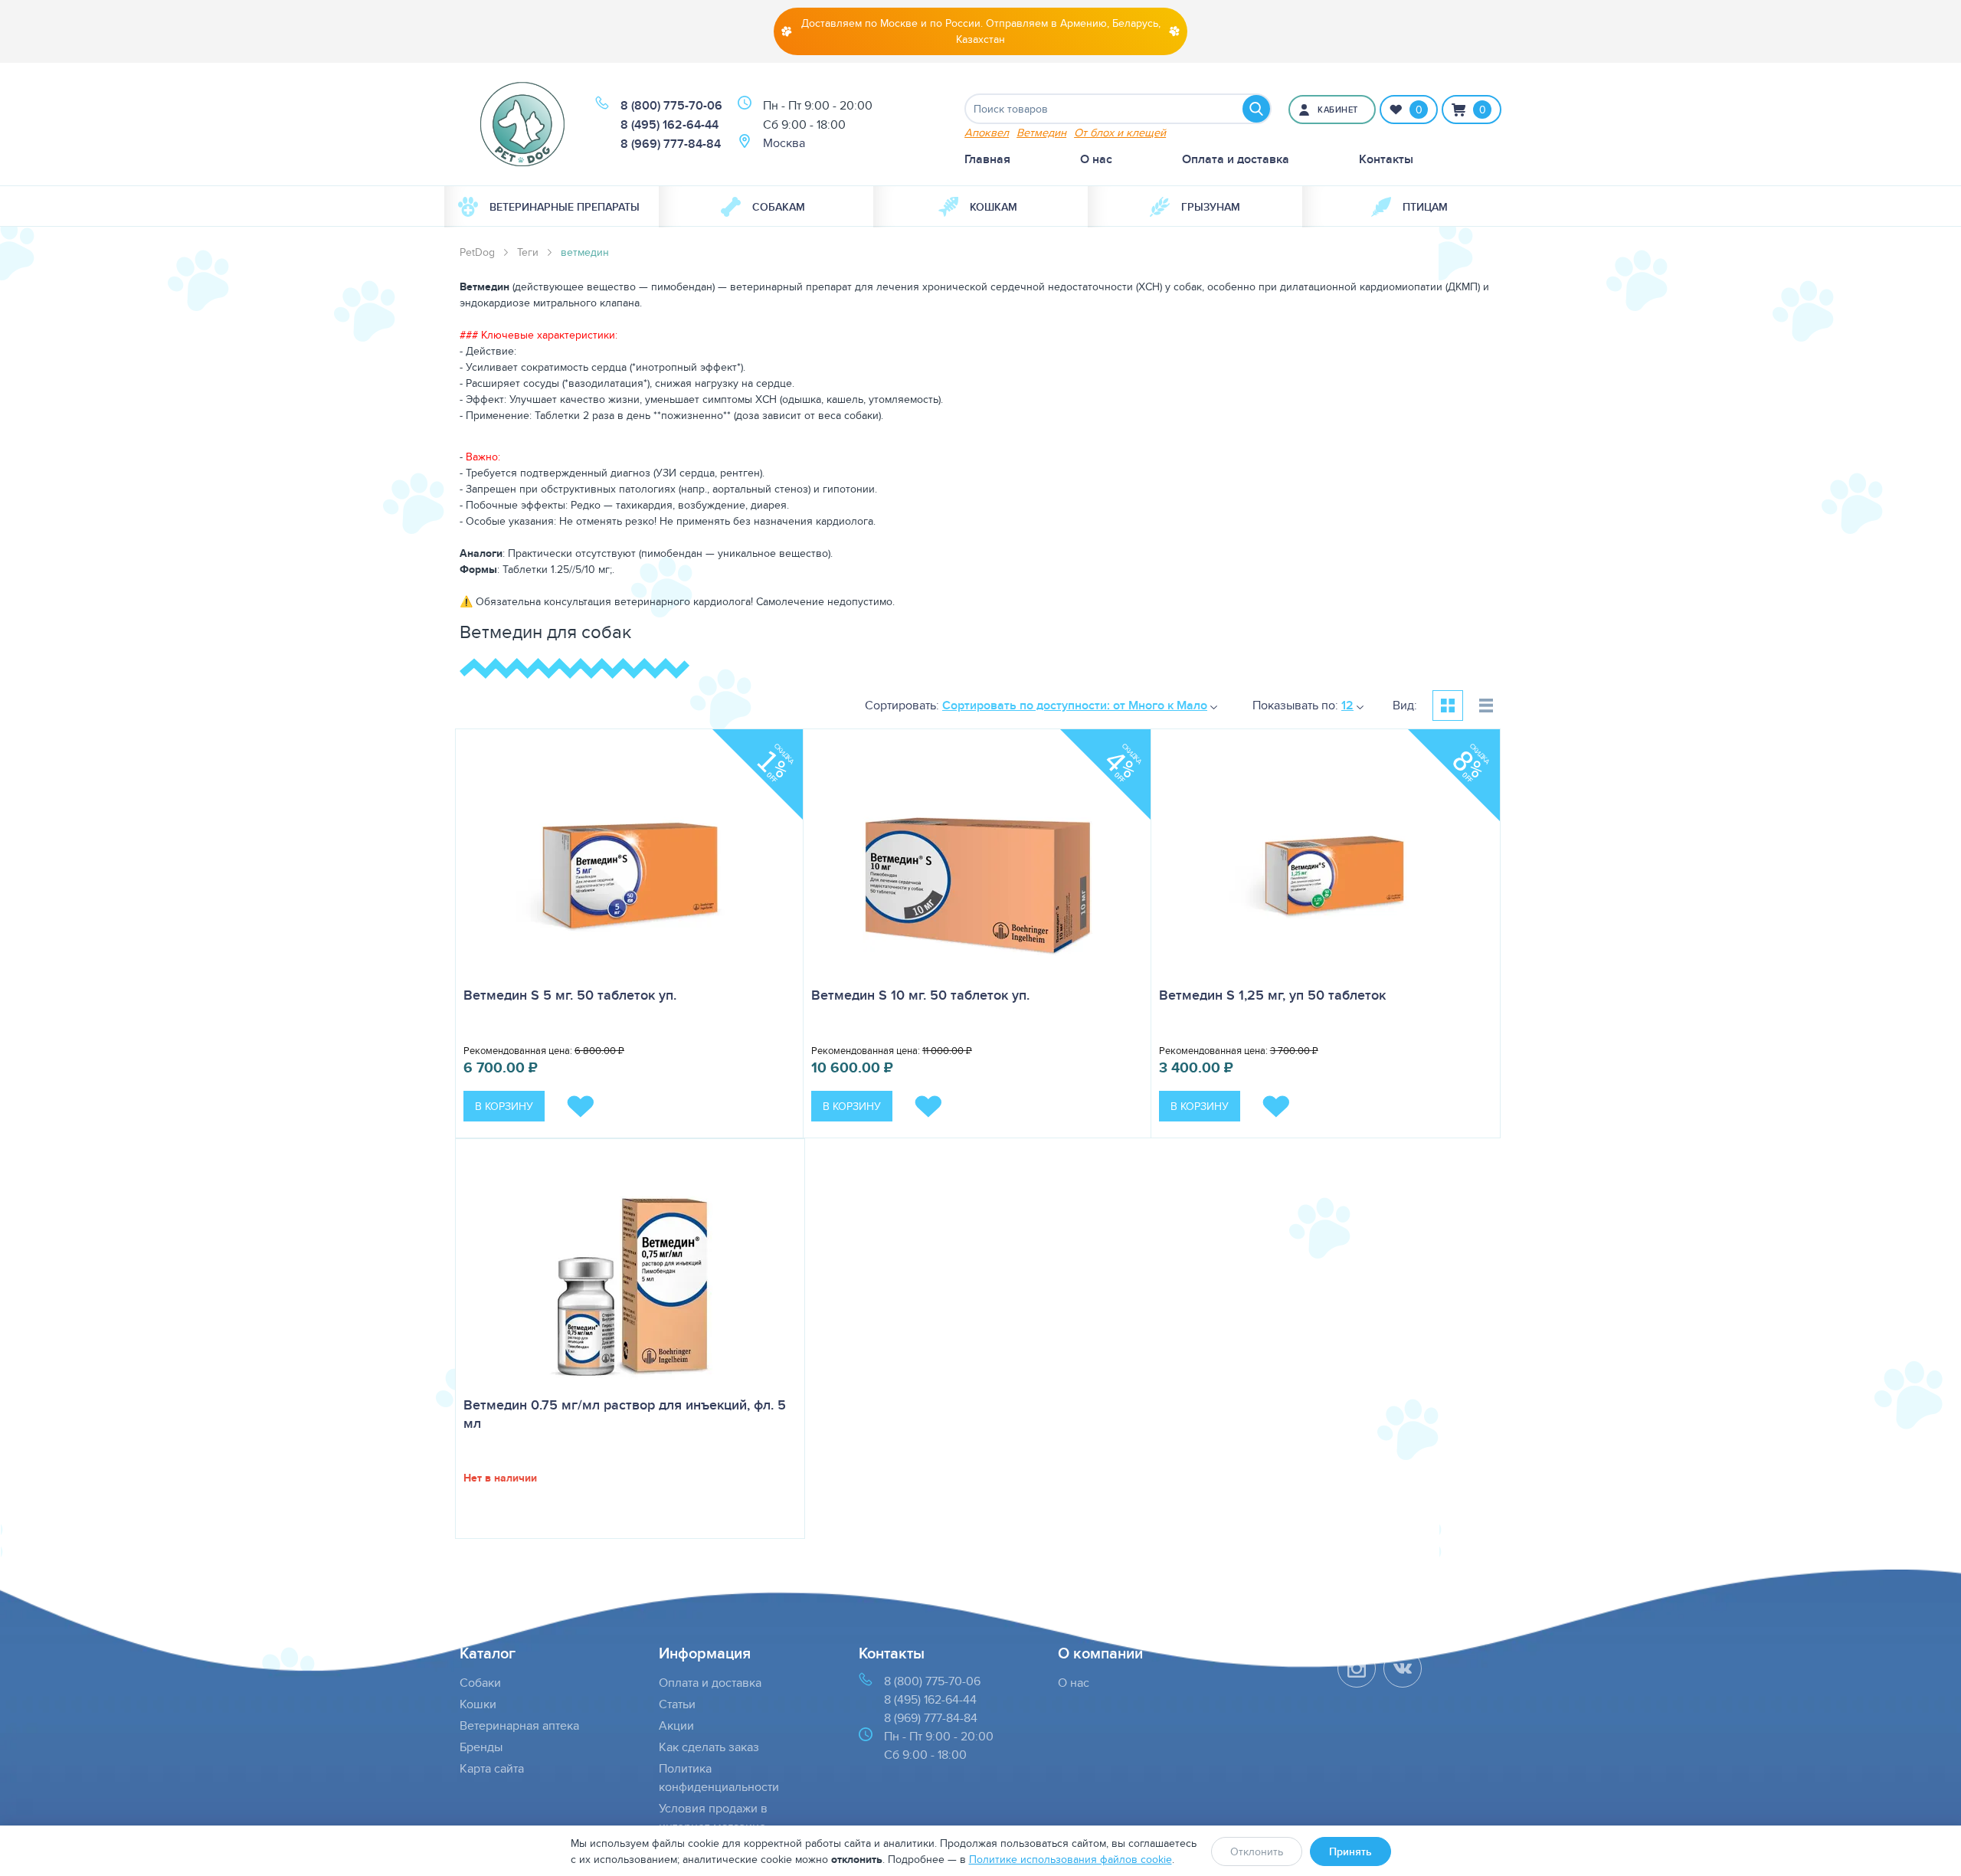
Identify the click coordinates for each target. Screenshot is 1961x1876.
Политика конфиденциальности (719, 1778)
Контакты (1386, 159)
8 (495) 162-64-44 (669, 124)
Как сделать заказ (709, 1747)
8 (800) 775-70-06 (671, 105)
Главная (987, 159)
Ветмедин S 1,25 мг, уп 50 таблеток (1272, 995)
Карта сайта (492, 1768)
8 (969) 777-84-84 (671, 144)
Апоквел (987, 132)
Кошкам (994, 207)
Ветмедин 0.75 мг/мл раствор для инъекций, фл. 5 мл (625, 1414)
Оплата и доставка (1236, 159)
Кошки (478, 1704)
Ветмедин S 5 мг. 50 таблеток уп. (570, 995)
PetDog (477, 252)
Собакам (779, 207)
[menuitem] (552, 207)
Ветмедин (1041, 132)
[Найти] (1256, 109)
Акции (676, 1725)
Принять (1350, 1851)
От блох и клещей (1120, 132)
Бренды (481, 1747)
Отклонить (1257, 1851)
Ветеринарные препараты (565, 207)
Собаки (480, 1683)
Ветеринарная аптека (519, 1725)
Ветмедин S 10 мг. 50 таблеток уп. (920, 995)
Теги (528, 252)
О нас (1096, 159)
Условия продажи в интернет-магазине (713, 1817)
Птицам (1425, 207)
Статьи (677, 1704)
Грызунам (1211, 207)
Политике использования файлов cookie (1071, 1859)
